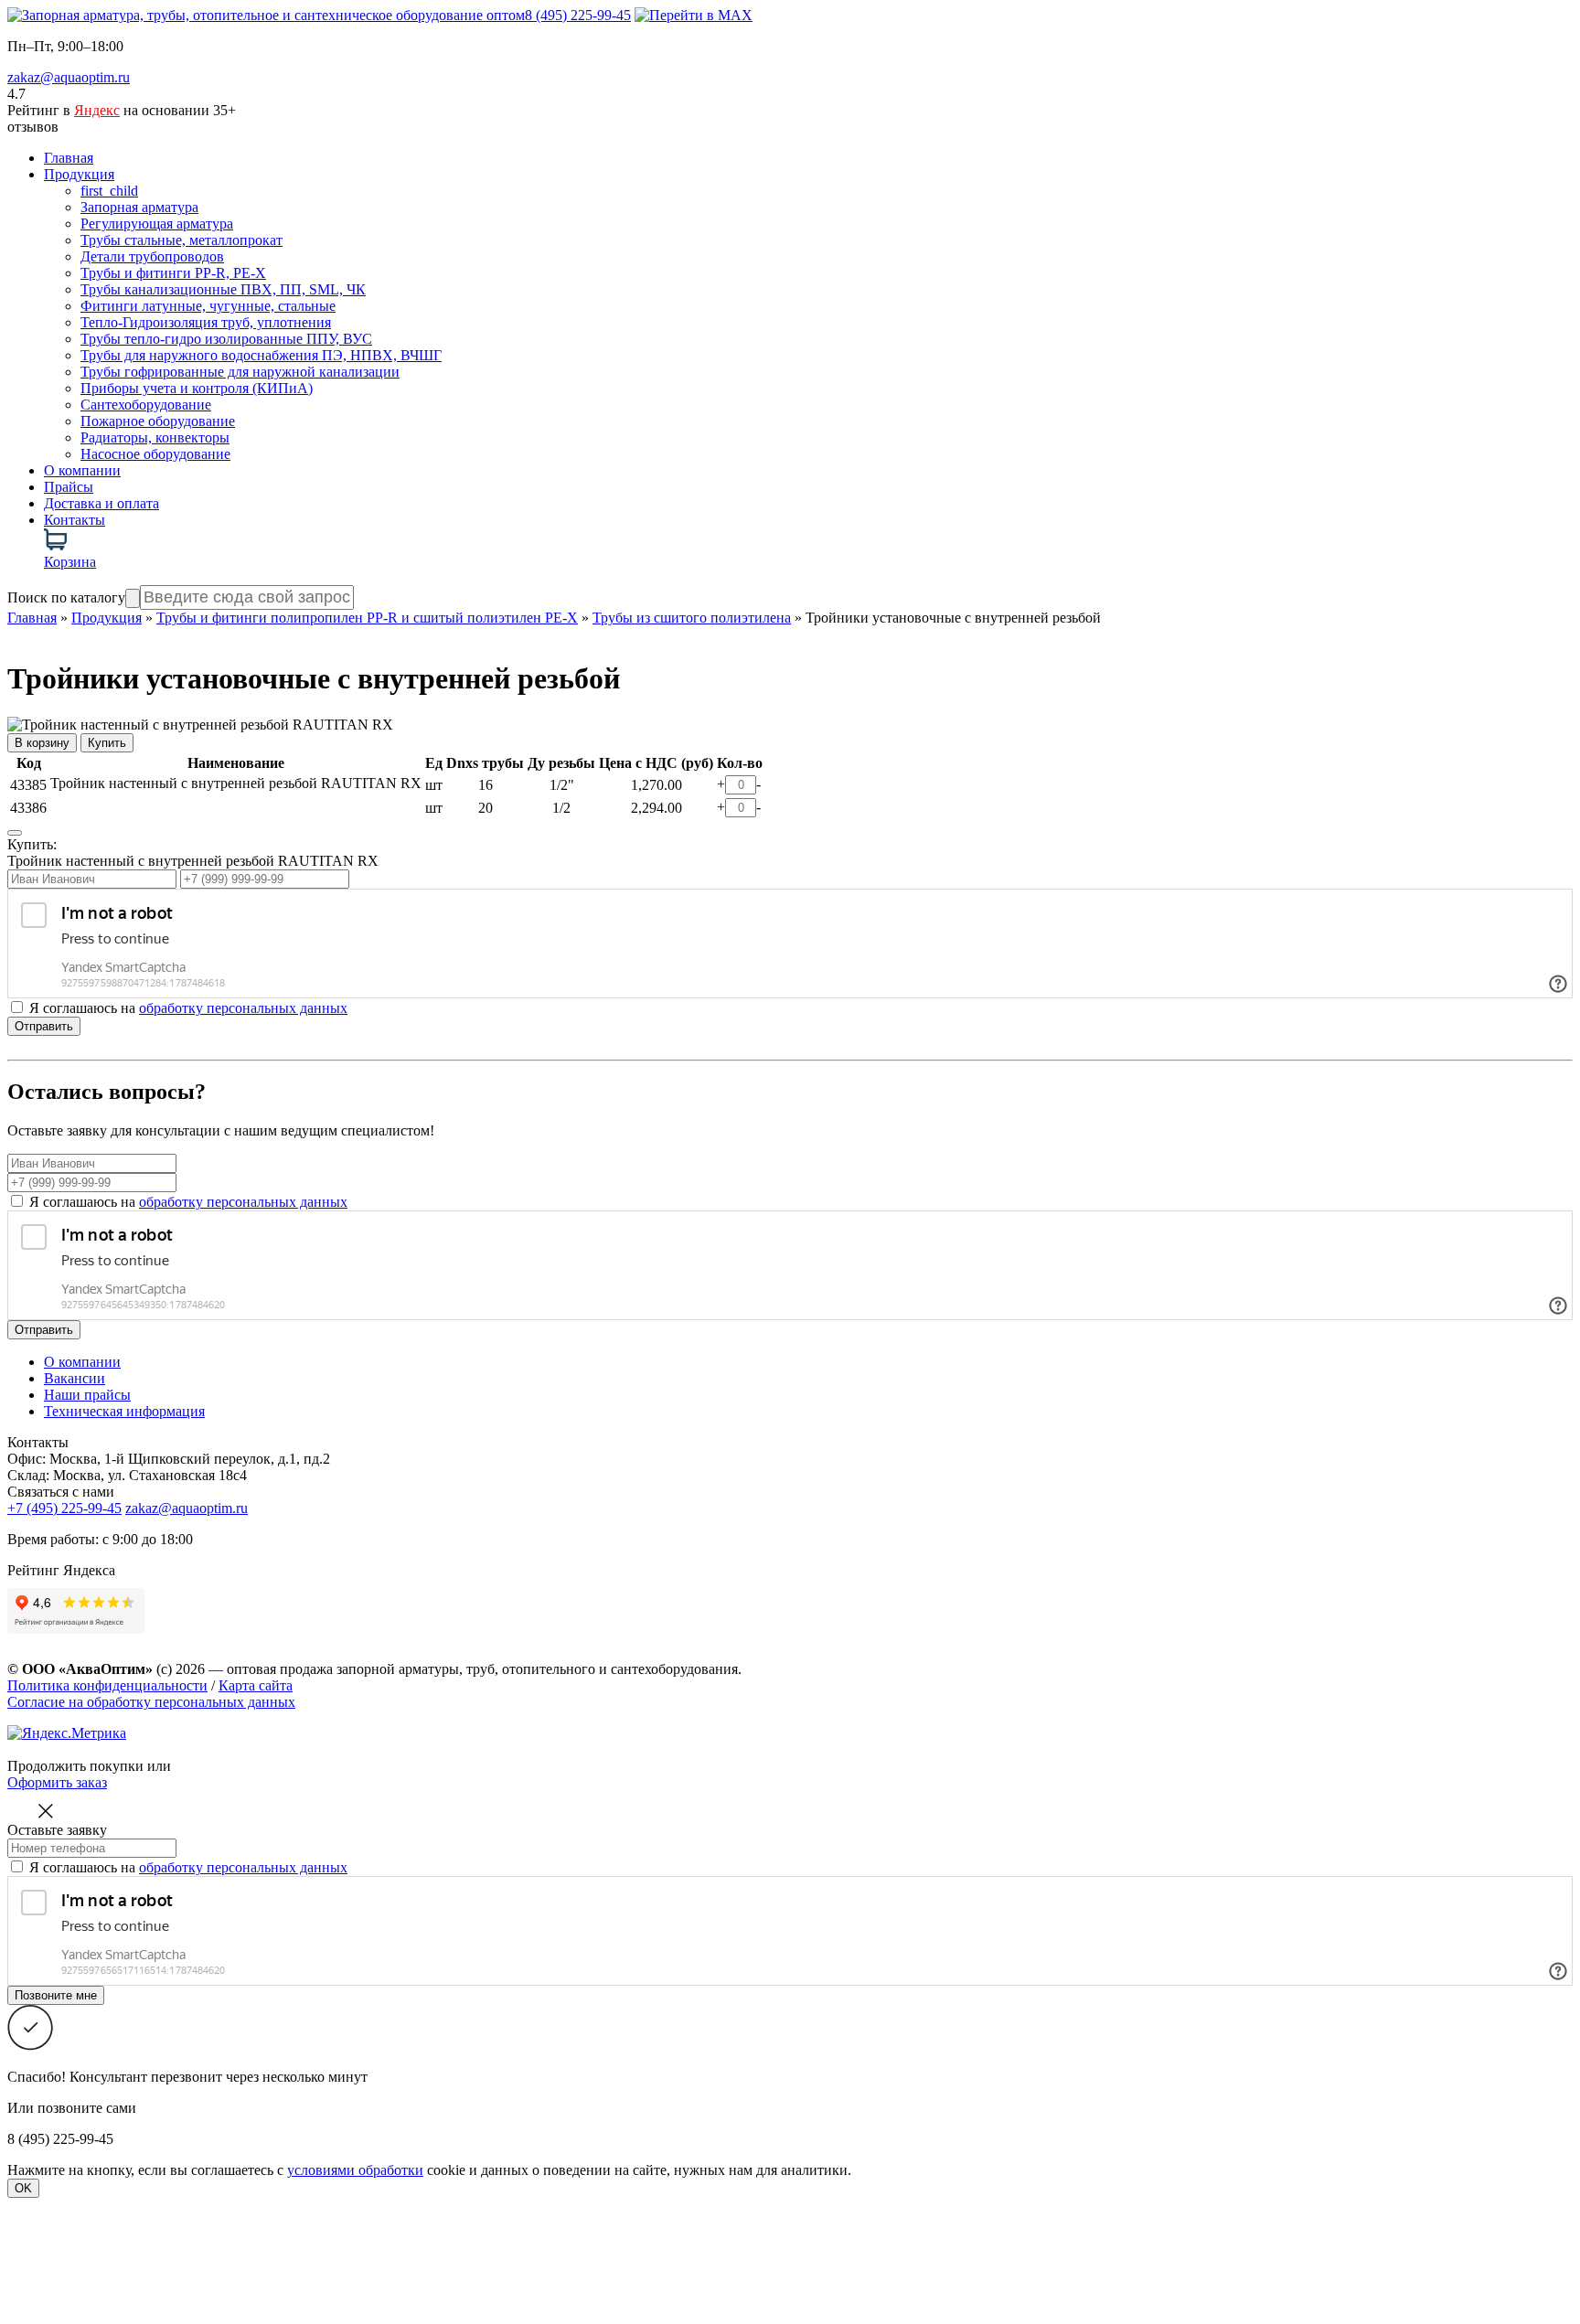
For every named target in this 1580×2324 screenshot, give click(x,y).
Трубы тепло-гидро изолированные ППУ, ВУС (226, 339)
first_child (109, 191)
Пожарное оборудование (158, 421)
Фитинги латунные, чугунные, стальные (208, 306)
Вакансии (75, 1378)
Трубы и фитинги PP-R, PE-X (173, 273)
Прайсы (69, 487)
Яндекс (97, 110)
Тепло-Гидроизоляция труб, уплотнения (206, 322)
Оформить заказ (57, 1782)
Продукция (79, 174)
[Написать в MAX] (694, 15)
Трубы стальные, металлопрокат (181, 240)
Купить (107, 743)
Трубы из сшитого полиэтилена (692, 618)
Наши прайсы (87, 1395)
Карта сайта (256, 1685)
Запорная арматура (139, 207)
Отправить (44, 1026)
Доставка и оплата (101, 503)
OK (23, 2188)
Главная (69, 158)
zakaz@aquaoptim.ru (69, 77)
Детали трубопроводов (152, 256)
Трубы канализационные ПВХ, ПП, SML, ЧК (223, 289)
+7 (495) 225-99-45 (64, 1508)
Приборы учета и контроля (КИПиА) (197, 388)
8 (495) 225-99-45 (578, 15)
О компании (82, 470)
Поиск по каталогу (66, 597)
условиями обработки (355, 2170)
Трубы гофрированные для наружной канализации (240, 372)
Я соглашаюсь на (188, 1202)
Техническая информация (124, 1411)
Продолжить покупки (75, 1766)
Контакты (75, 520)
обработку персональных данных (243, 1008)
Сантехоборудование (146, 405)
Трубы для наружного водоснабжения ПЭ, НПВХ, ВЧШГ (261, 355)
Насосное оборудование (155, 454)
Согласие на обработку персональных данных (151, 1702)
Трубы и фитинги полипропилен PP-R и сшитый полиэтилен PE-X (367, 618)
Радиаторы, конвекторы (155, 437)
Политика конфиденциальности (107, 1685)
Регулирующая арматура (157, 224)
